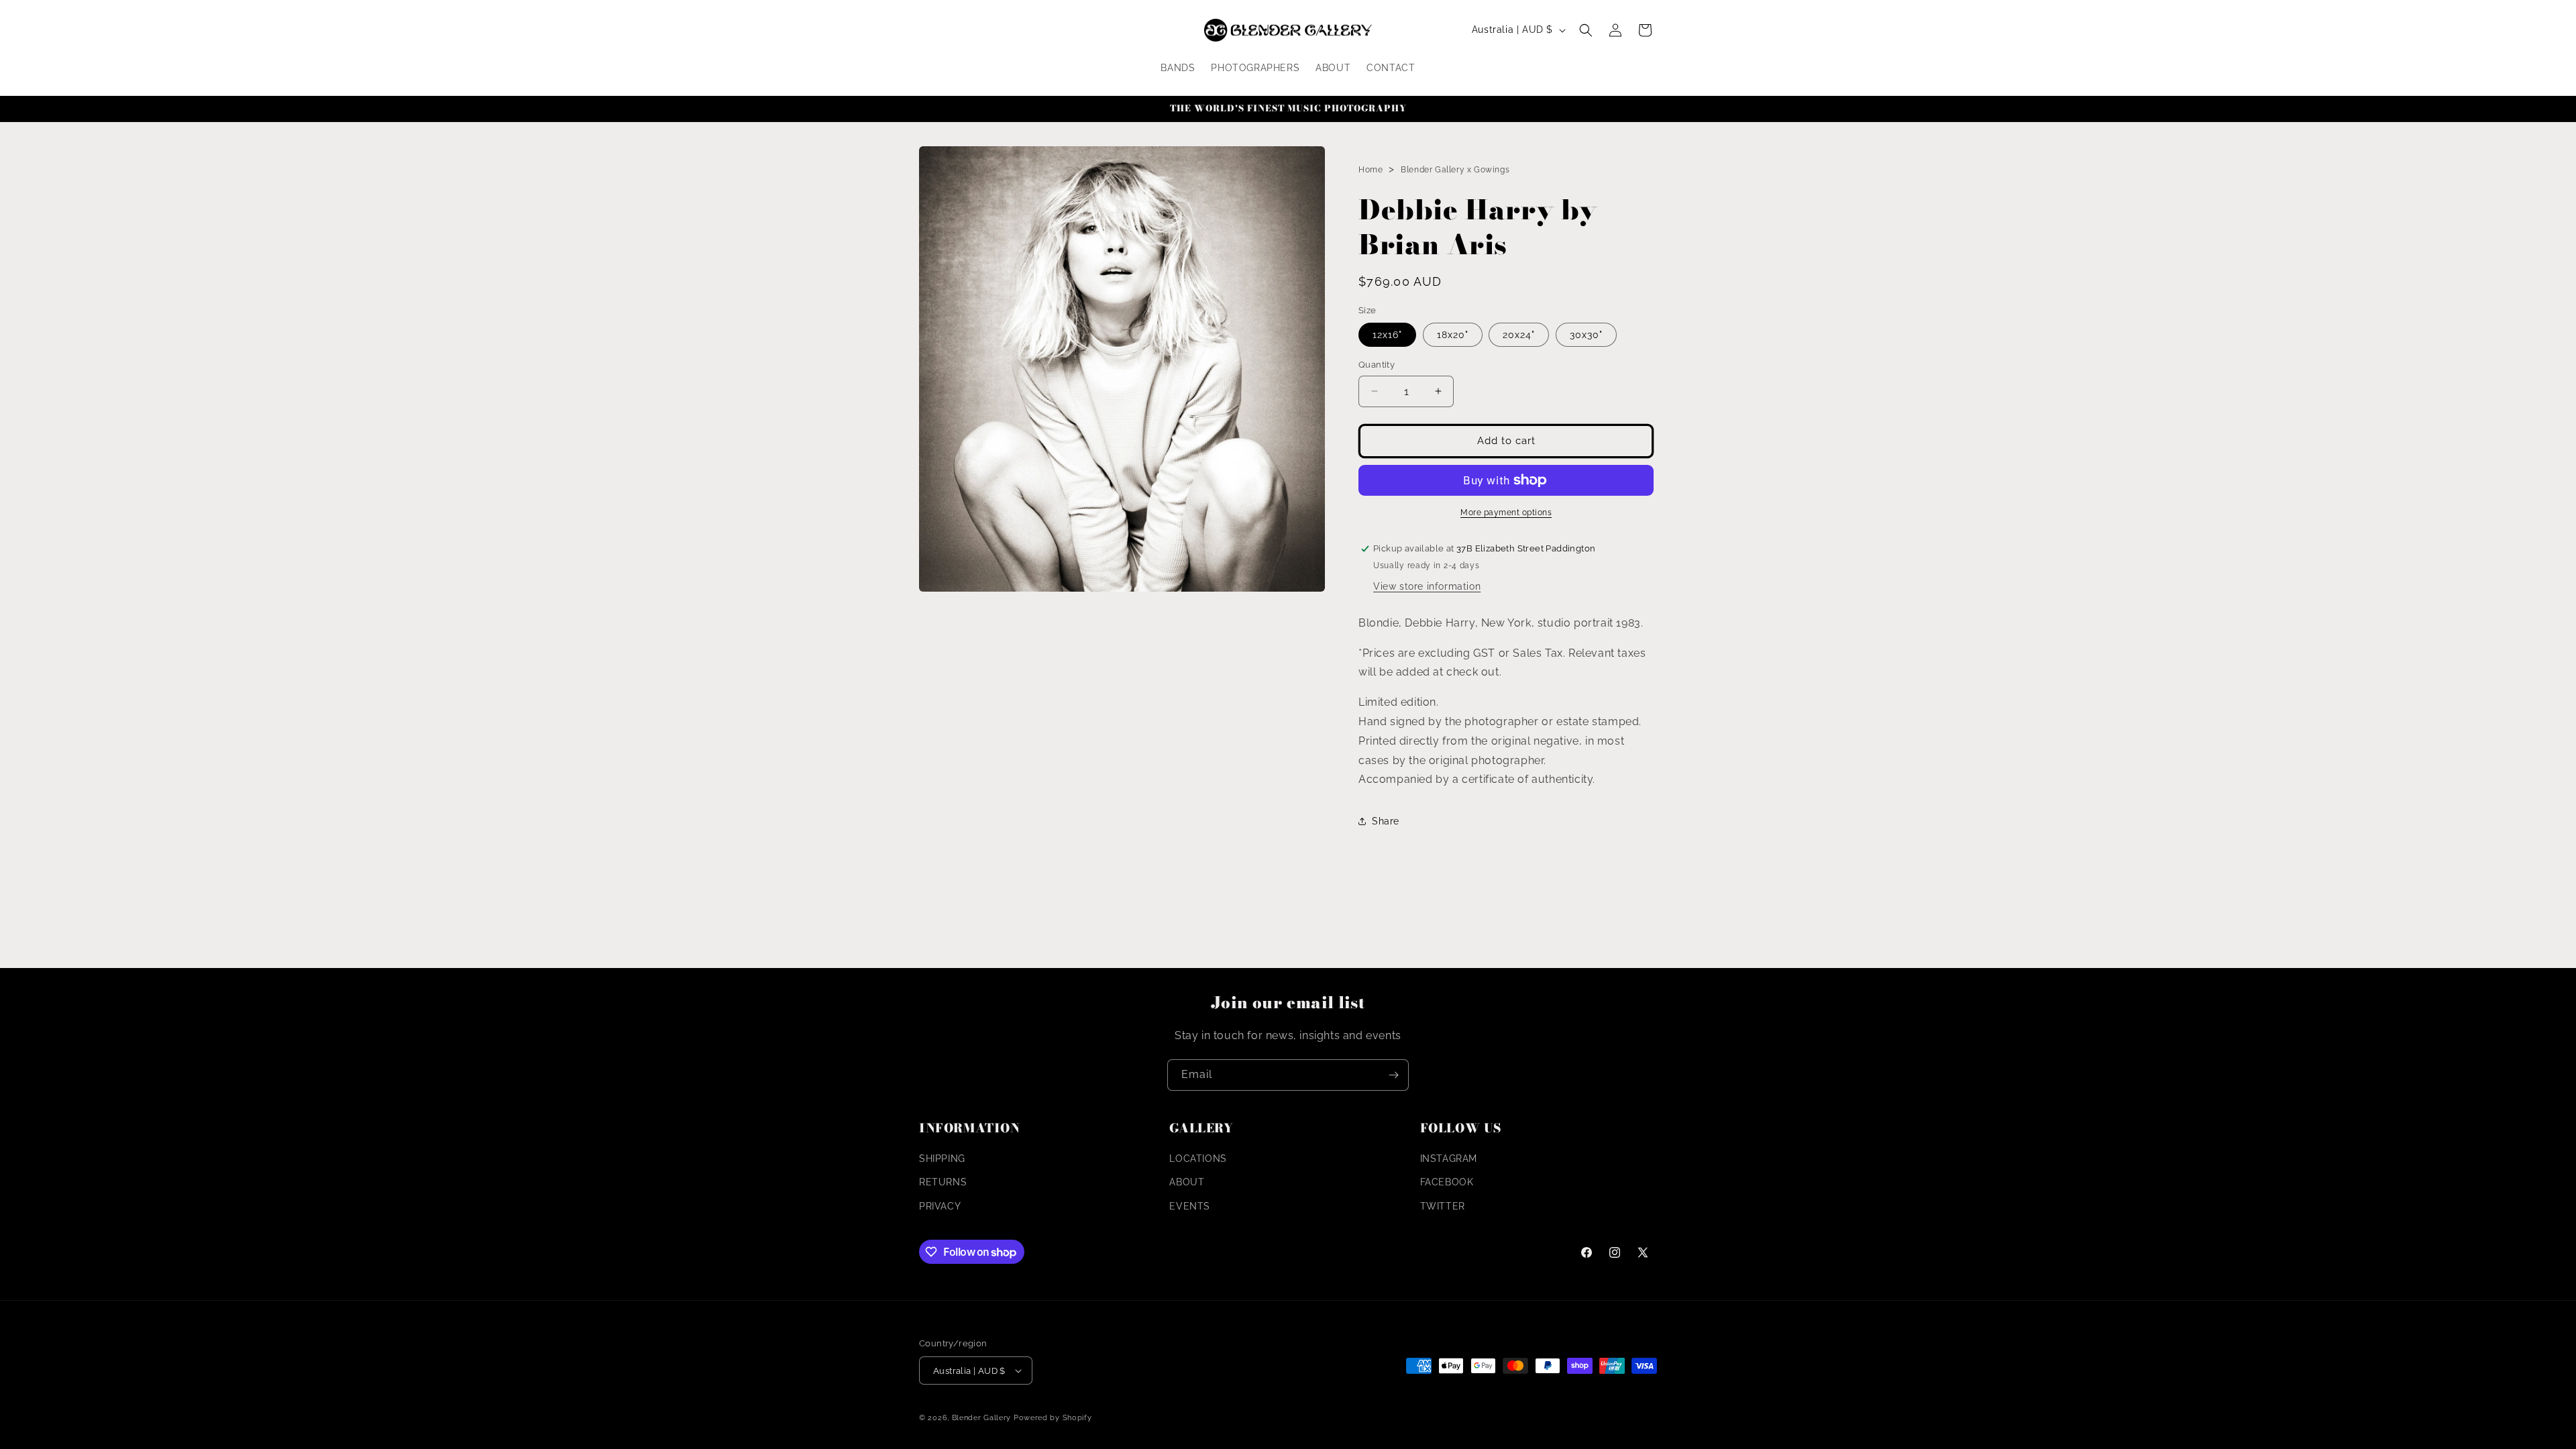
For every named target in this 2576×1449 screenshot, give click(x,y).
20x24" (1519, 335)
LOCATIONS (1198, 1159)
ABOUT (1187, 1182)
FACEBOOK (1447, 1182)
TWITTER (1443, 1206)
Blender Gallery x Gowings (1455, 170)
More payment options (1506, 513)
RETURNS (943, 1182)
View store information (1427, 586)
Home (1371, 170)
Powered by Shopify (1053, 1418)
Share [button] (1386, 821)
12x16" (1387, 335)
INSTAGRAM (1449, 1159)
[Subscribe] (1393, 1075)
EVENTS (1190, 1206)
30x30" (1586, 335)
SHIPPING (942, 1159)
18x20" (1453, 335)
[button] (1586, 30)
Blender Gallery (982, 1418)
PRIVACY (940, 1206)
